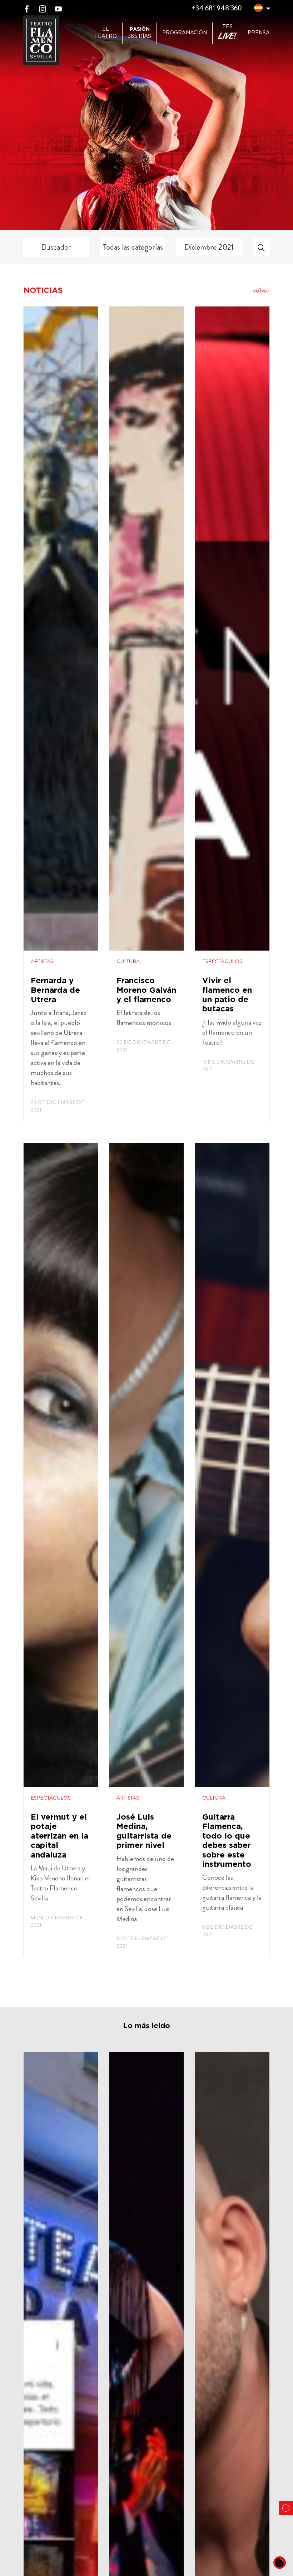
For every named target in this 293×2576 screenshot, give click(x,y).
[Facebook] (27, 8)
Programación (185, 33)
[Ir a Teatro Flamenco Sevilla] (41, 40)
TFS (227, 33)
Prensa (259, 33)
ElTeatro (106, 33)
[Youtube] (58, 8)
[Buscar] (261, 247)
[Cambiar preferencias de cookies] (280, 2563)
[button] (258, 9)
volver (261, 290)
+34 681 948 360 (217, 8)
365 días (140, 33)
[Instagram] (43, 8)
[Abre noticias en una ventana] (61, 714)
